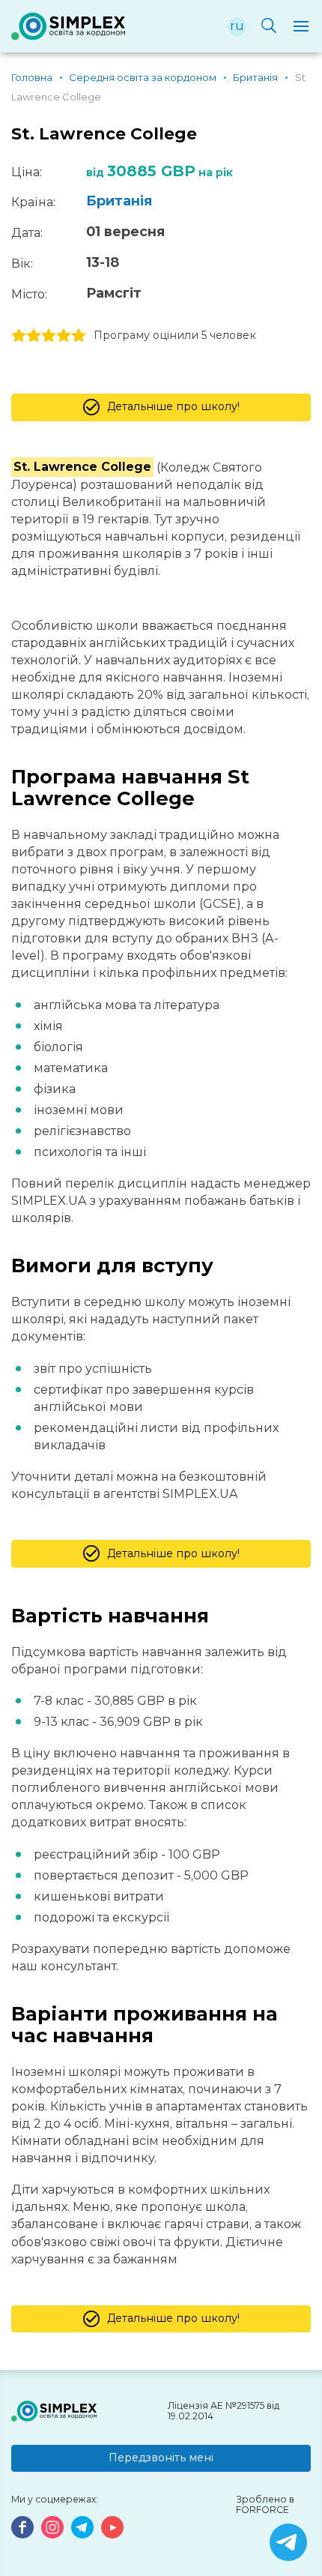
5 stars (79, 336)
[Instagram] (52, 2527)
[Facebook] (22, 2527)
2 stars (34, 336)
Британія (119, 201)
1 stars (19, 336)
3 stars (49, 336)
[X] (288, 2542)
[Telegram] (82, 2527)
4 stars (64, 336)
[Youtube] (112, 2527)
